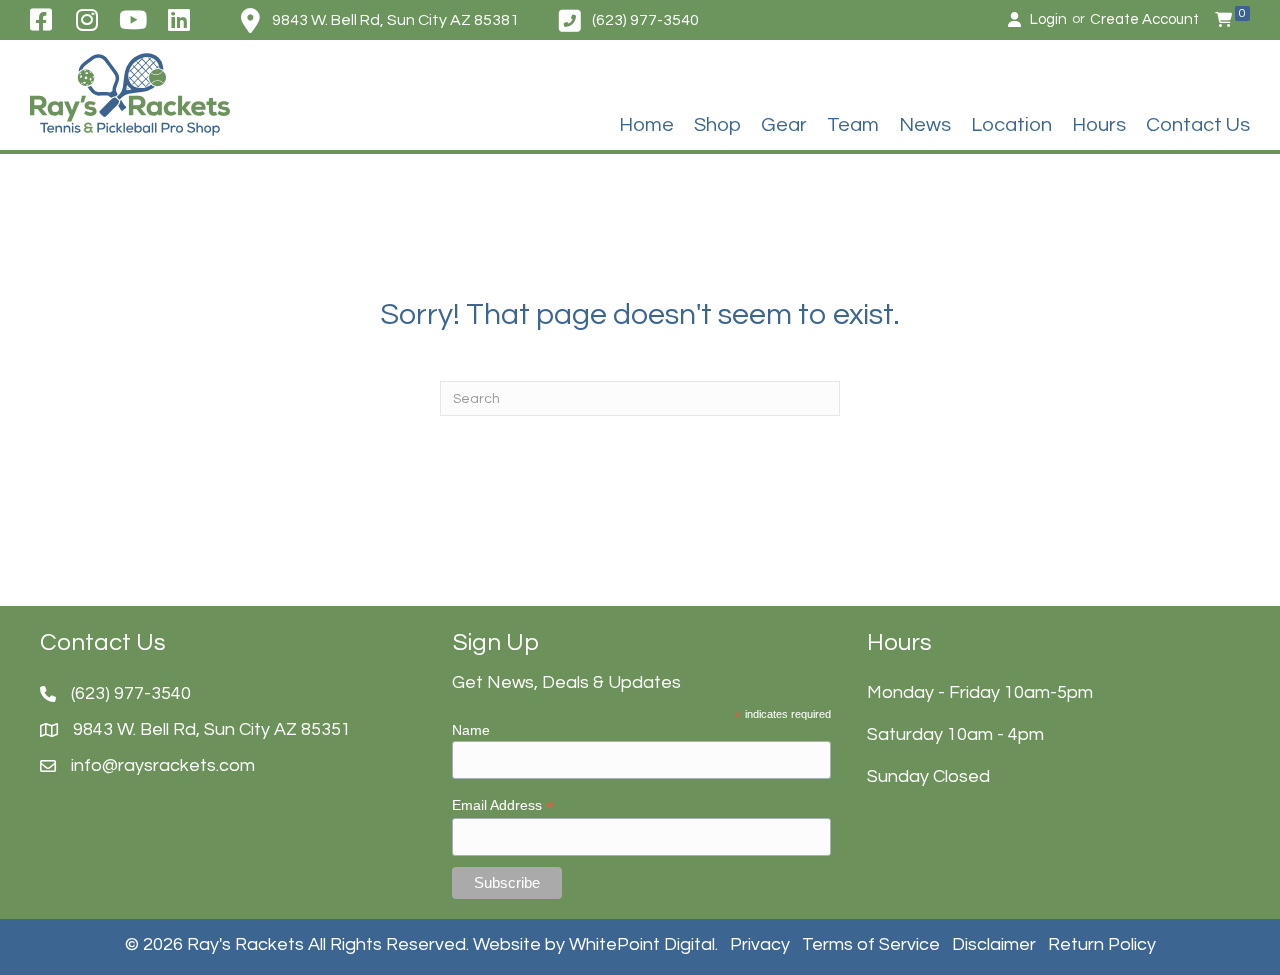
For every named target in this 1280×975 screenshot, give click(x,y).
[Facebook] (40, 20)
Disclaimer (994, 944)
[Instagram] (86, 20)
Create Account (1144, 19)
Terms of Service (871, 944)
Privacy (760, 944)
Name (471, 730)
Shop (717, 125)
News (925, 125)
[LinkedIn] (179, 20)
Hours (1099, 125)
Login (1048, 19)
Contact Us (1198, 125)
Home (646, 125)
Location (1011, 125)
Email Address (503, 805)
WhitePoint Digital (642, 944)
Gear (784, 125)
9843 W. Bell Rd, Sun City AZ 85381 (395, 20)
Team (853, 125)
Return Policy (1102, 944)
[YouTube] (133, 20)
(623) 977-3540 (645, 20)
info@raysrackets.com (163, 765)
